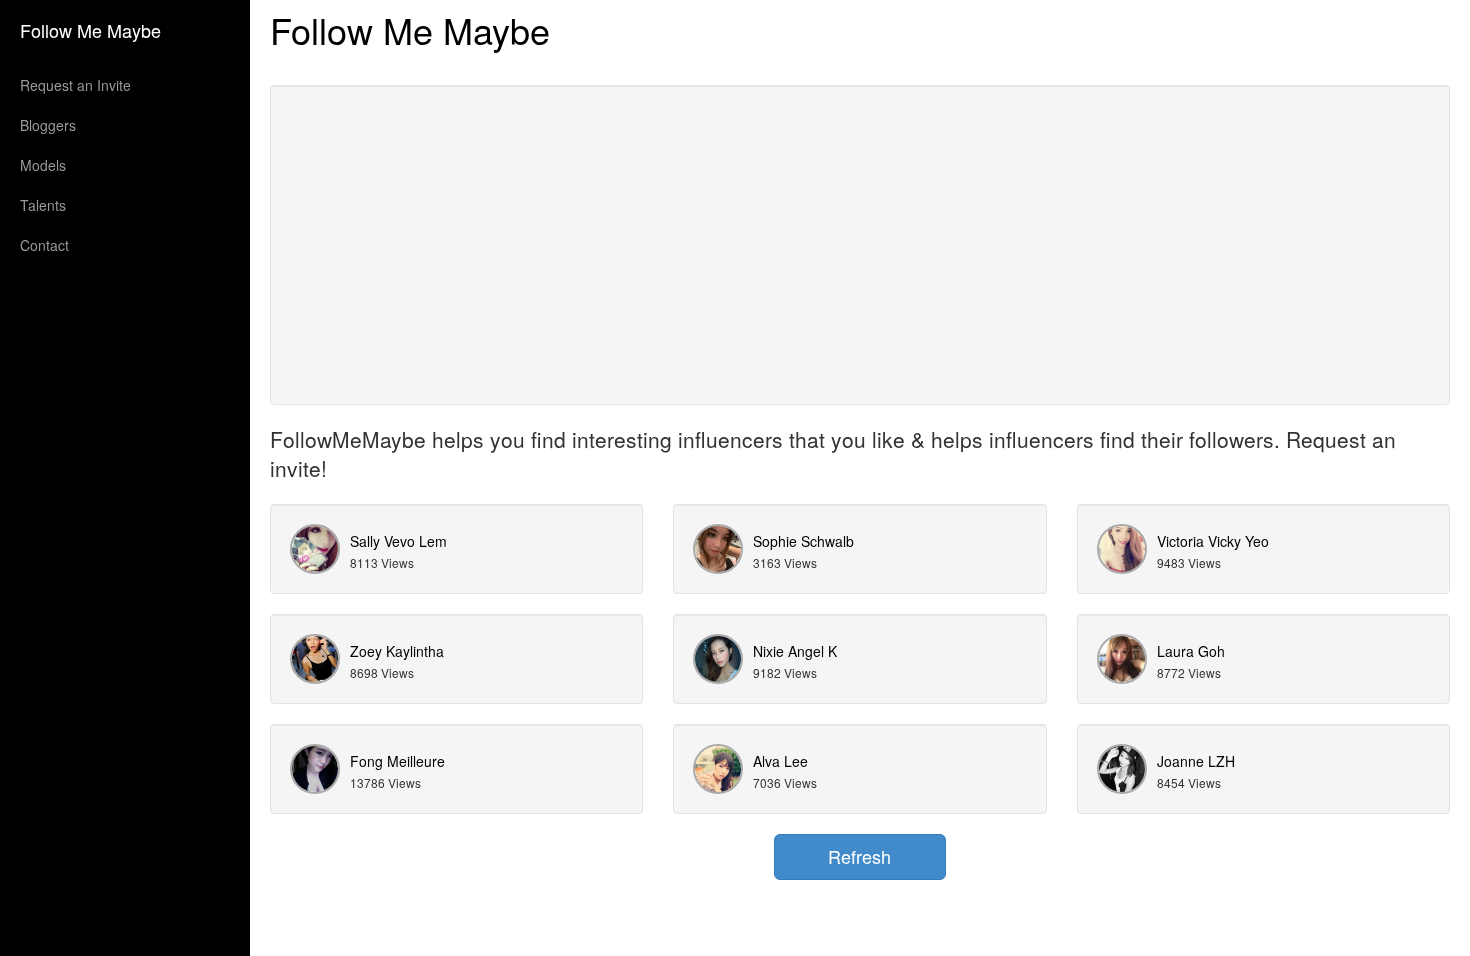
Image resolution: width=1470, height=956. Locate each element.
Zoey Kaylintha (397, 651)
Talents (43, 205)
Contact (44, 245)
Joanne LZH (1196, 761)
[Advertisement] (860, 245)
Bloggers (48, 125)
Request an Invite (75, 85)
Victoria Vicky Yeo (1213, 541)
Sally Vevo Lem (398, 541)
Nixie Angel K (795, 651)
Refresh (859, 856)
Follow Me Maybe (90, 30)
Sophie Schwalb (803, 541)
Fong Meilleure (397, 761)
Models (43, 165)
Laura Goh (1191, 651)
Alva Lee (780, 761)
